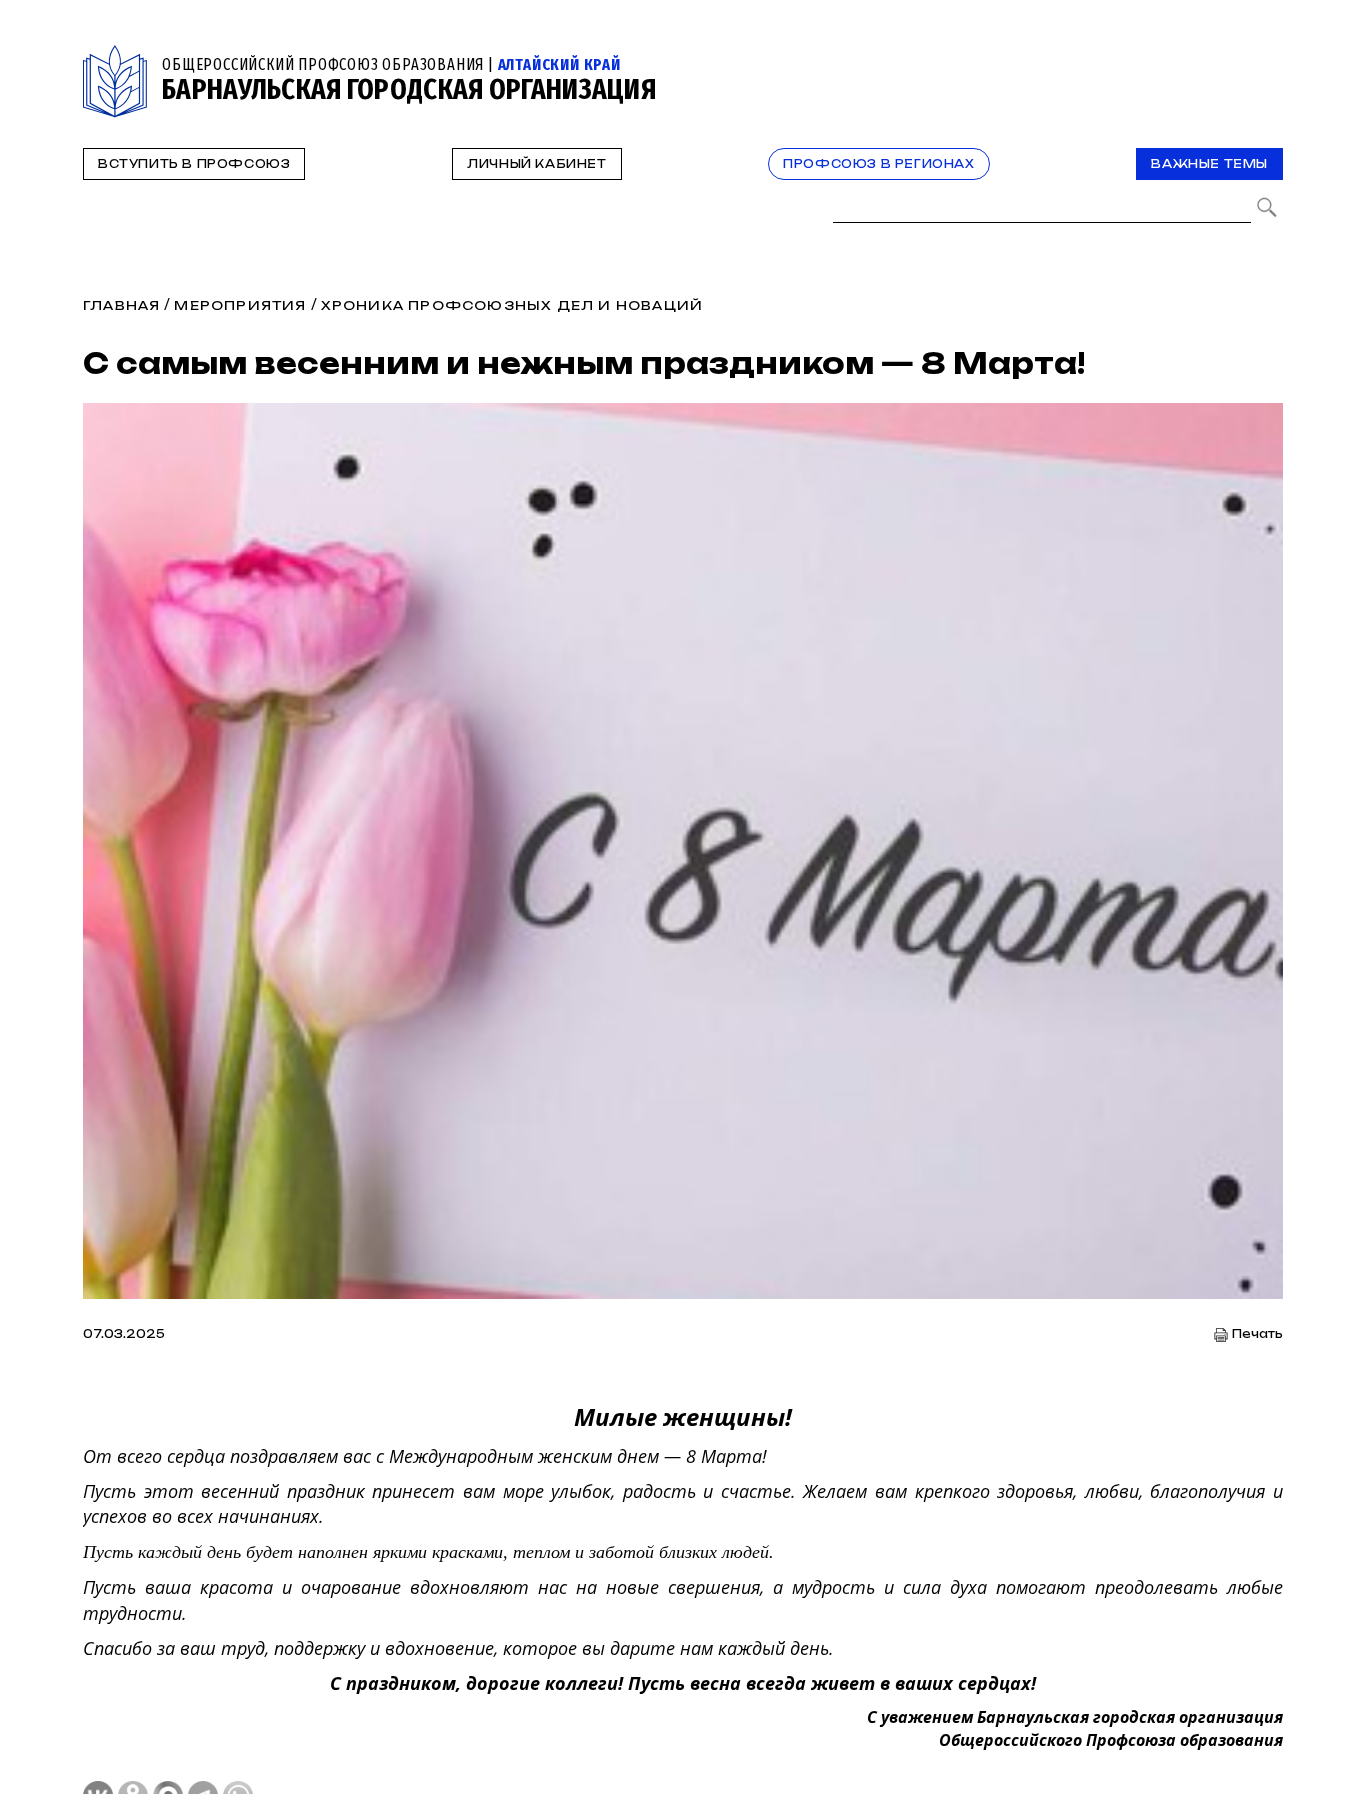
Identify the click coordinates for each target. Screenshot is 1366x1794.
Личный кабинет (536, 164)
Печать (1257, 1334)
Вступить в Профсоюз (194, 164)
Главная (121, 305)
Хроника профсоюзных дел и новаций (512, 305)
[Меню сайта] (1266, 56)
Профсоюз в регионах (878, 164)
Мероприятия (240, 305)
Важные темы (1209, 164)
